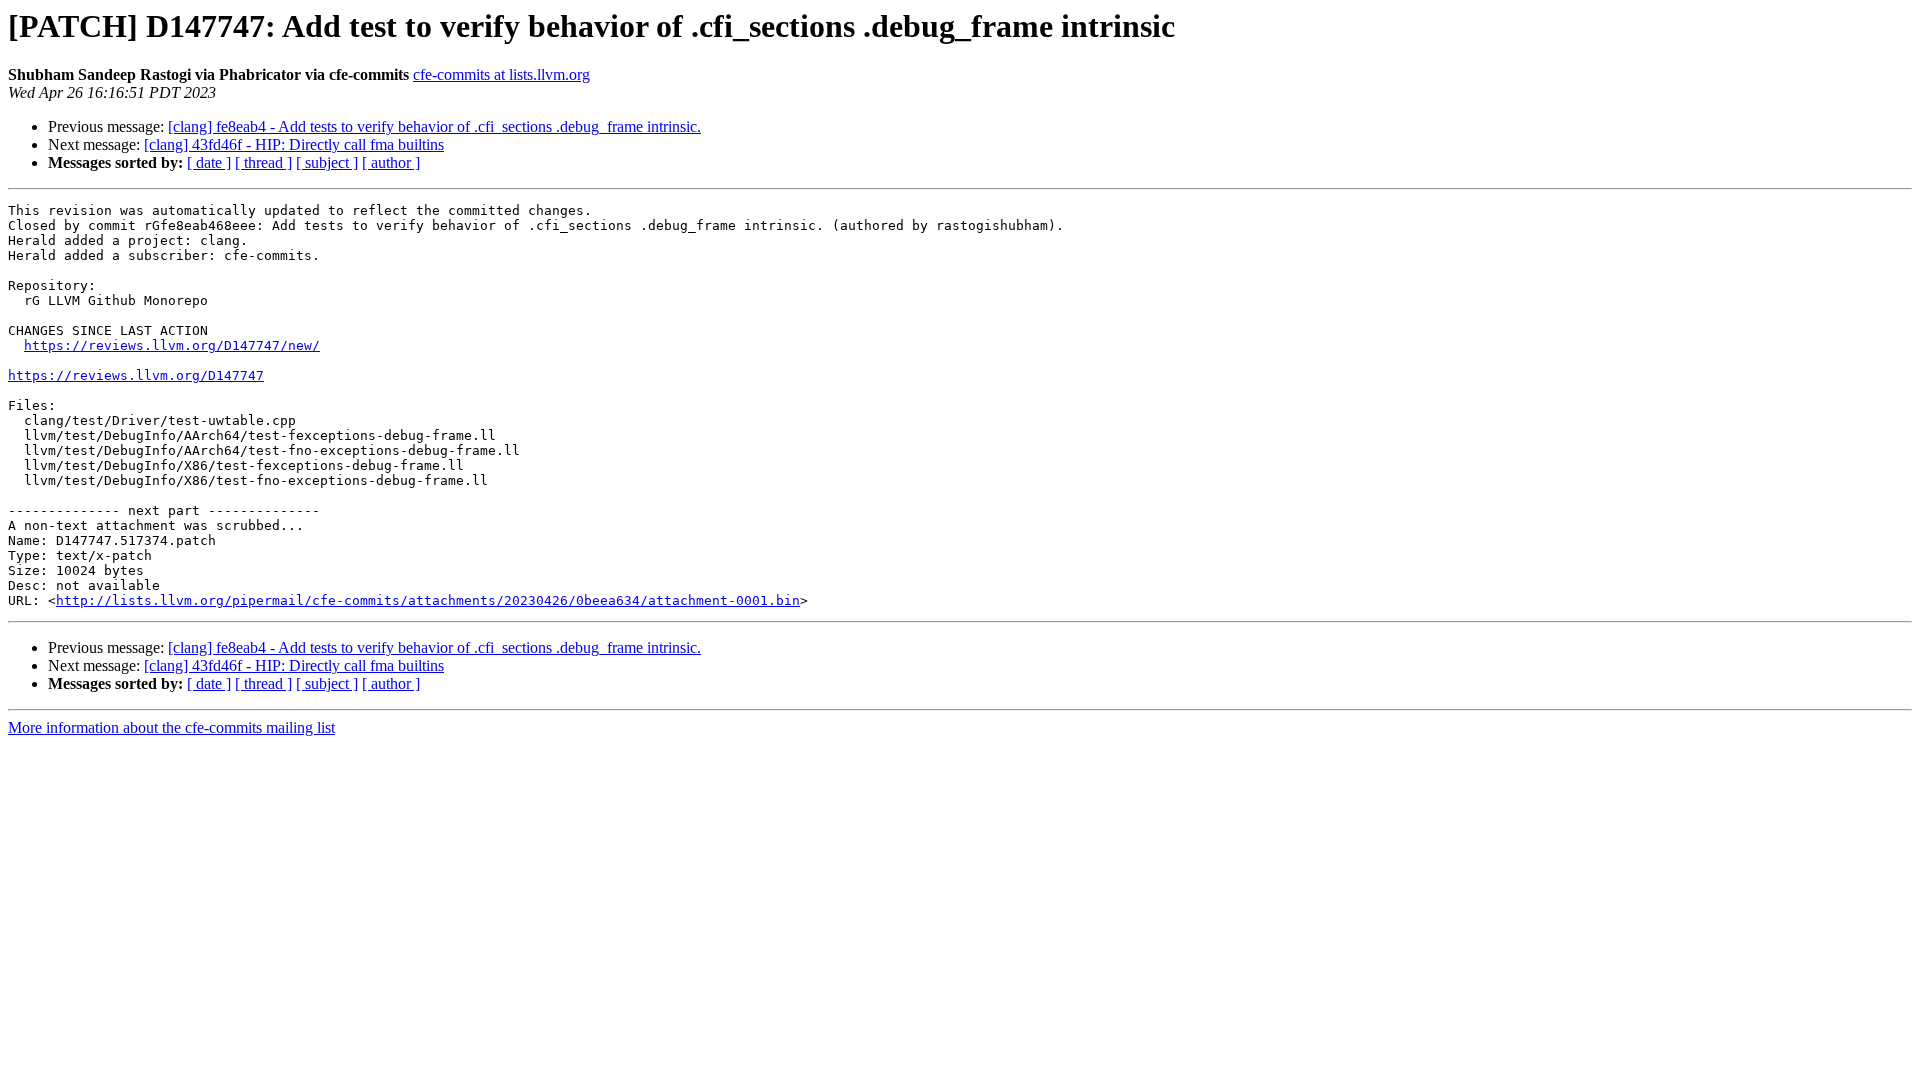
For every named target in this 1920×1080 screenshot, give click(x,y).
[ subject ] (327, 162)
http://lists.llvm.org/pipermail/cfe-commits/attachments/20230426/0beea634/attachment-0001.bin (428, 600)
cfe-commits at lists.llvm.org (501, 74)
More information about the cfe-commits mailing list (171, 727)
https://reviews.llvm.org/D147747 (136, 375)
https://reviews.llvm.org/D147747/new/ (172, 345)
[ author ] (391, 162)
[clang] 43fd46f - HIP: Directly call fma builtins (294, 144)
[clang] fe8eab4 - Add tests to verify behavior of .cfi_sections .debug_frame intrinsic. (434, 126)
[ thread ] (263, 162)
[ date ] (209, 162)
